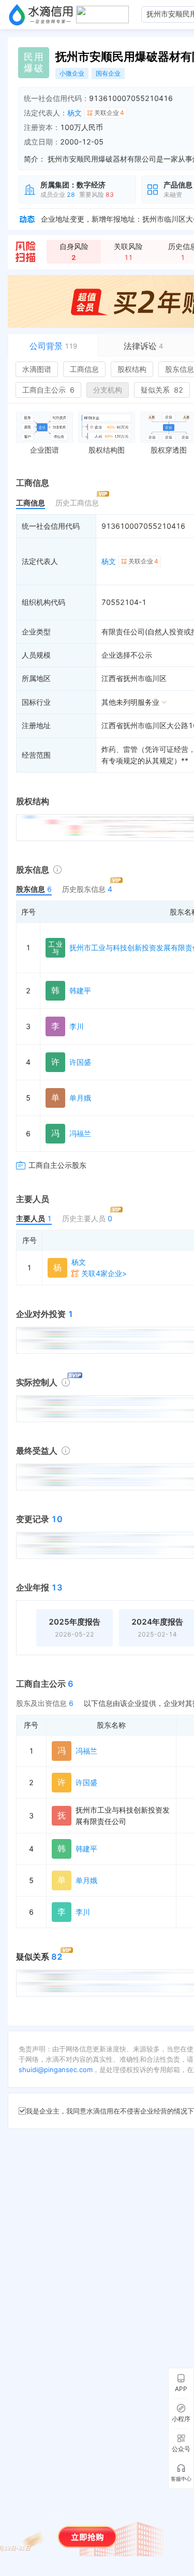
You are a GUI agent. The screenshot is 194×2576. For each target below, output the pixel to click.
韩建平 (80, 990)
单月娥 (80, 1098)
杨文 (74, 113)
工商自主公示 (48, 390)
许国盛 (80, 1062)
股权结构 (132, 369)
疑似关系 (162, 390)
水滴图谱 (37, 369)
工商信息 (84, 369)
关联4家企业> (104, 1273)
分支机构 (108, 390)
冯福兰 (80, 1133)
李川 (77, 1026)
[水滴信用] (41, 15)
